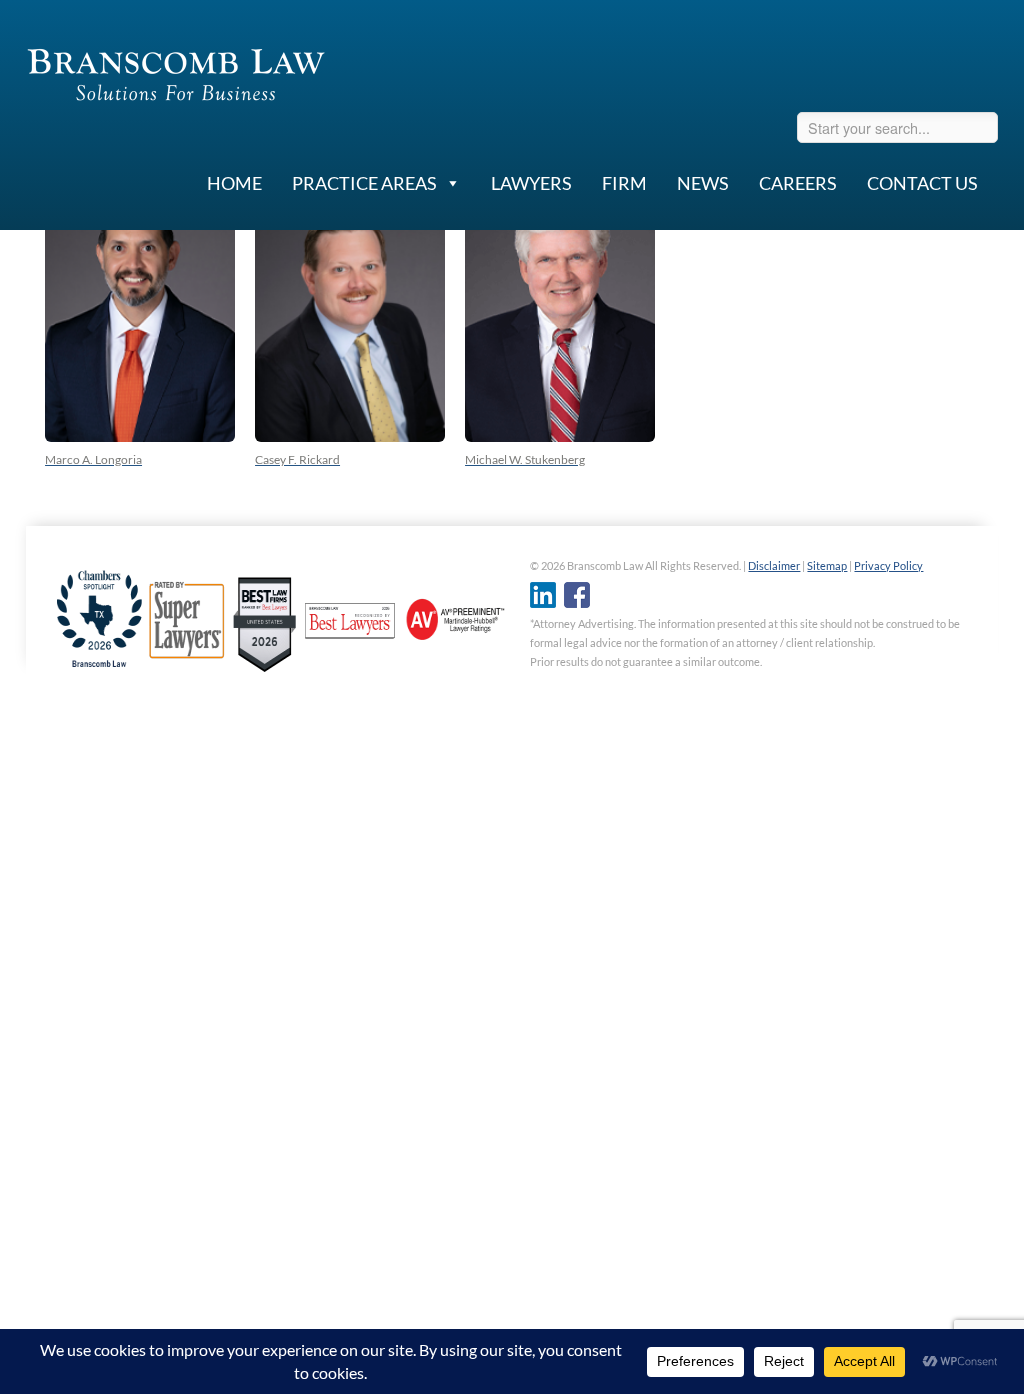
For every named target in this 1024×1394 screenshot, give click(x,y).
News (703, 183)
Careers (798, 183)
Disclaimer (774, 565)
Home (234, 183)
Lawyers (531, 183)
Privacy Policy (888, 565)
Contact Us (922, 183)
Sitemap (827, 565)
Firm (624, 183)
